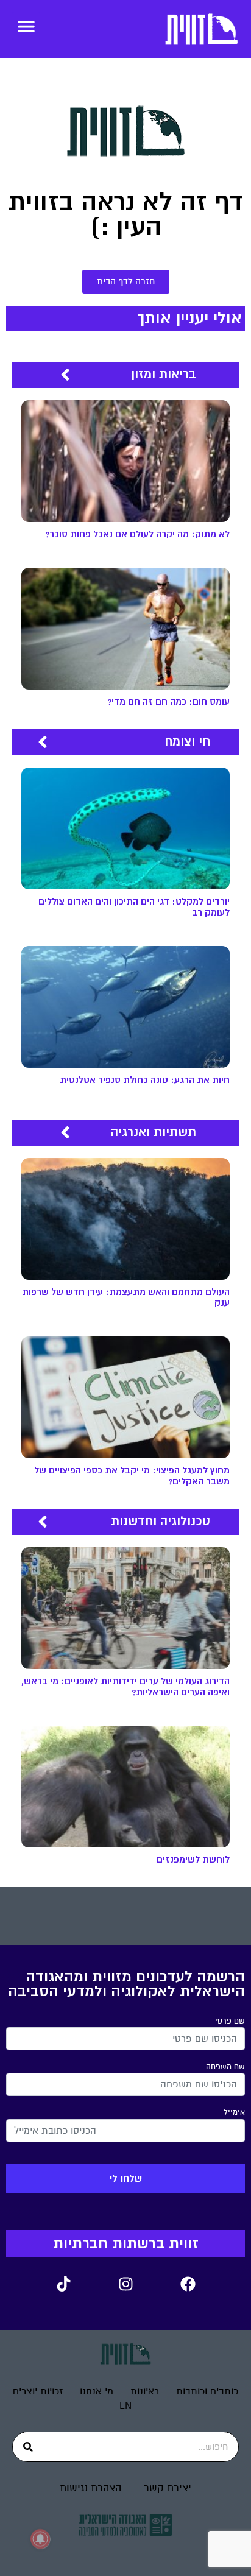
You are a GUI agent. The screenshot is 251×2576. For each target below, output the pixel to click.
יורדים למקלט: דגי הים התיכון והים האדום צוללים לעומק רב (134, 907)
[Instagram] (125, 2284)
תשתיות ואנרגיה (154, 1132)
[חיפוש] (28, 2447)
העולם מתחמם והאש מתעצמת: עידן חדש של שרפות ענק (126, 1298)
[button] (26, 26)
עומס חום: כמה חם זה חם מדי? (168, 702)
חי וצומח (187, 742)
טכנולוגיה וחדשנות (161, 1521)
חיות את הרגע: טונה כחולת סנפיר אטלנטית (145, 1080)
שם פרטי (230, 2021)
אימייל (234, 2112)
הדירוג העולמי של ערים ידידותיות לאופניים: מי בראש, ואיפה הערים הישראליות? (125, 1687)
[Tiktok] (63, 2284)
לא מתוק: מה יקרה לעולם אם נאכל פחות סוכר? (137, 535)
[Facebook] (188, 2284)
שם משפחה (225, 2067)
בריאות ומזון (164, 374)
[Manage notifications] (40, 2539)
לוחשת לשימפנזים (193, 1860)
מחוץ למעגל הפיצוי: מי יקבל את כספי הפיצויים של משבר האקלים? (132, 1476)
